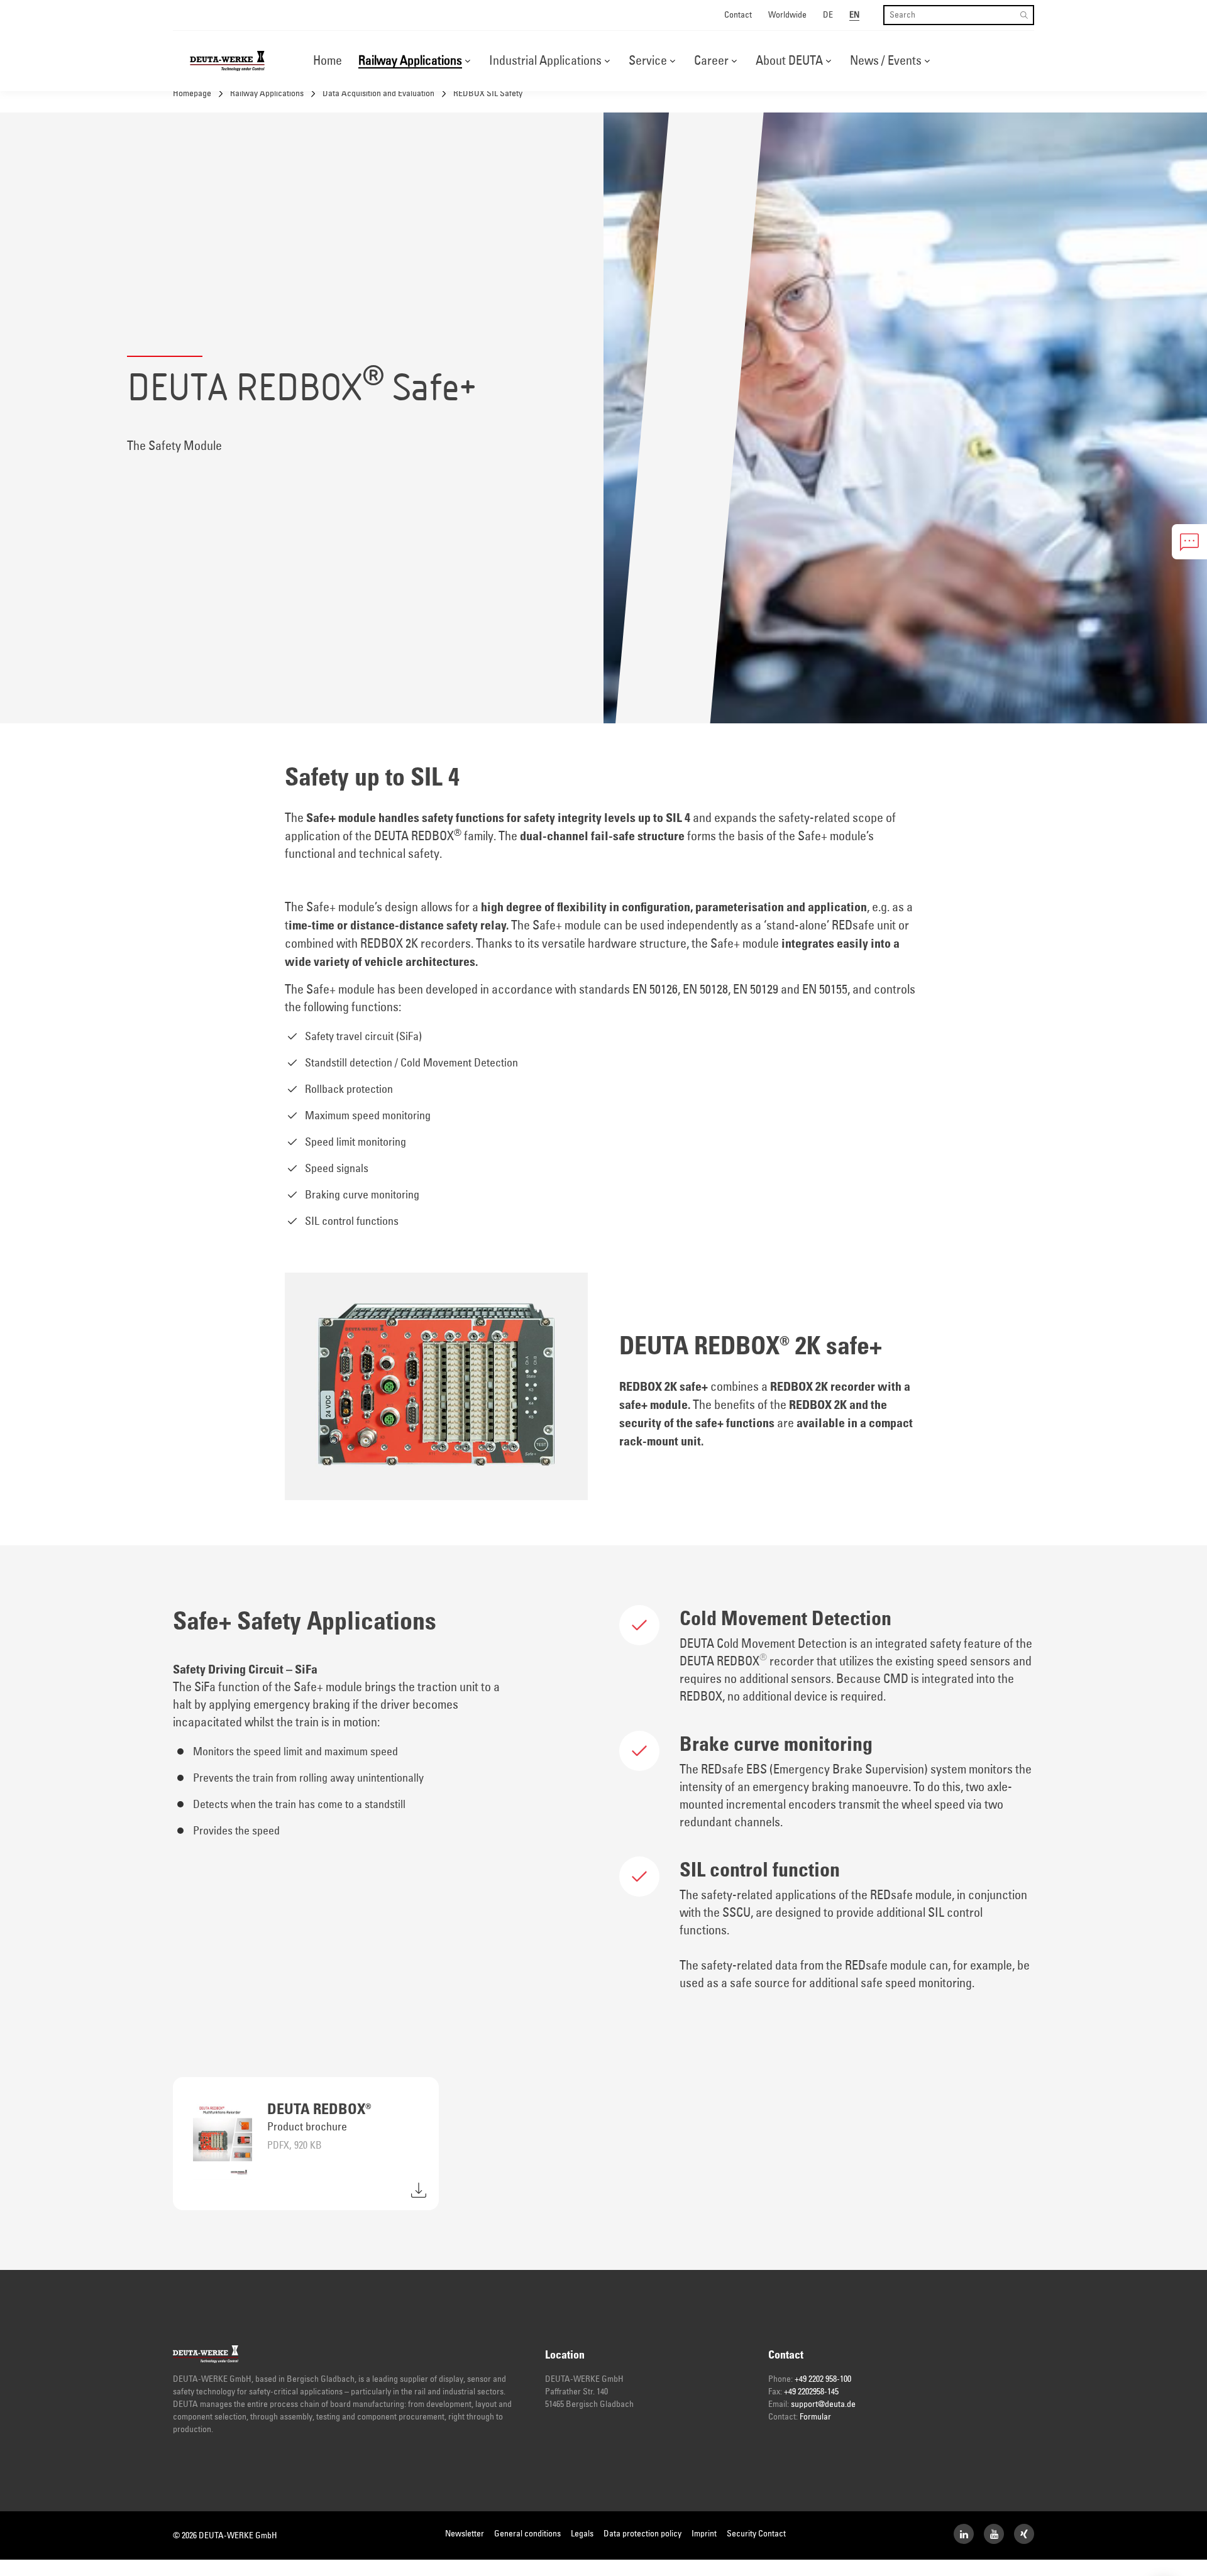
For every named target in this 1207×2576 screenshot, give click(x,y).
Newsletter (465, 2534)
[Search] (1024, 15)
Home (328, 61)
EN (854, 15)
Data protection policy (642, 2534)
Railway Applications (410, 61)
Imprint (704, 2534)
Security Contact (756, 2534)
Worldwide (787, 15)
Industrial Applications (545, 61)
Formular (815, 2417)
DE (828, 15)
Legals (582, 2534)
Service (648, 61)
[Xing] (1024, 2534)
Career (711, 61)
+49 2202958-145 (811, 2392)
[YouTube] (994, 2534)
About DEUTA (789, 61)
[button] (467, 61)
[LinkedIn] (964, 2534)
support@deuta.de (823, 2404)
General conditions (527, 2534)
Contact (738, 15)
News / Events (886, 61)
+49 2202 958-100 (823, 2379)
